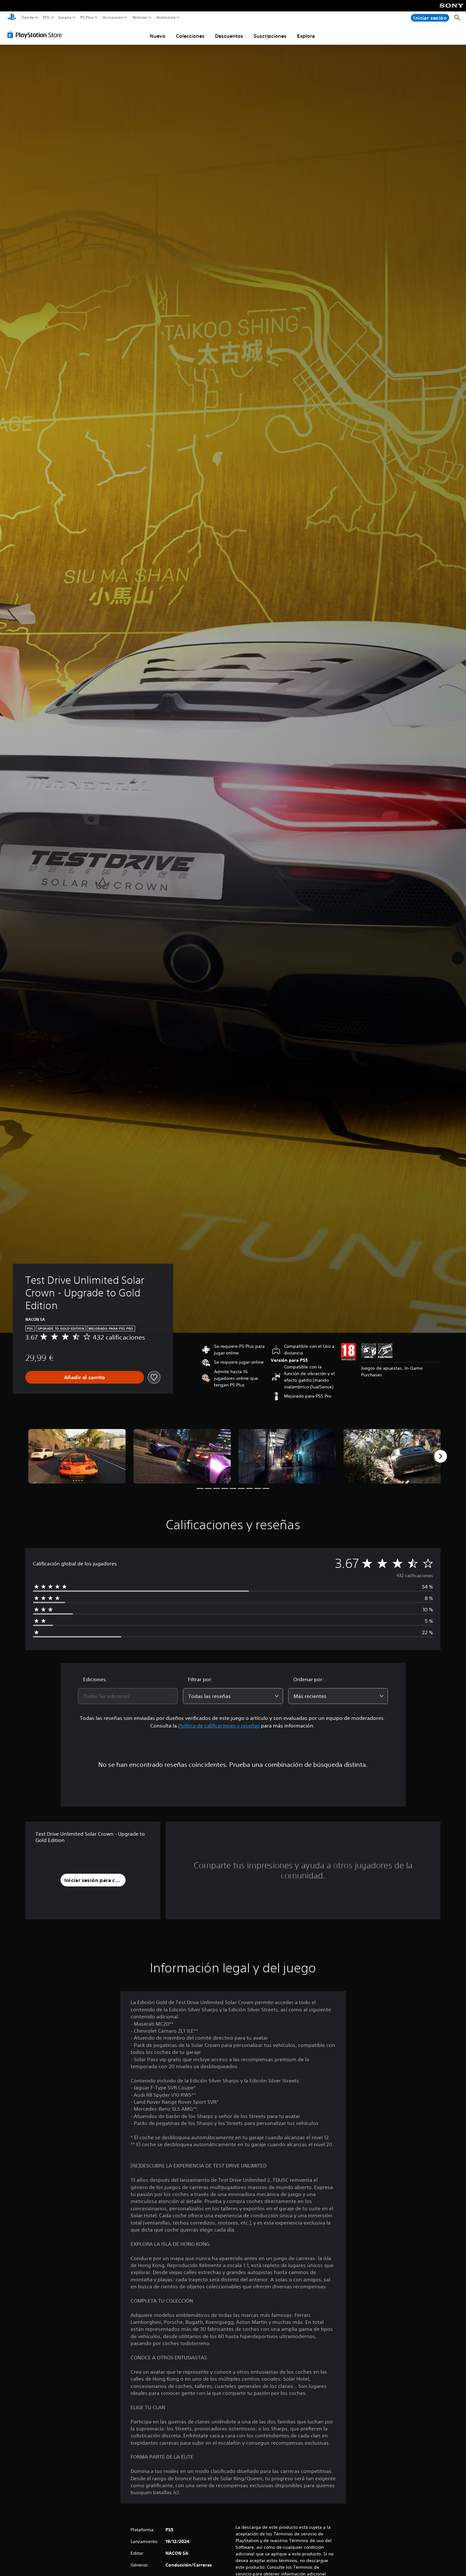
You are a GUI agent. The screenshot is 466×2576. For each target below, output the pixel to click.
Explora (306, 36)
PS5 (46, 17)
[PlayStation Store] (36, 35)
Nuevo (158, 36)
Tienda (28, 17)
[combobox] (128, 1696)
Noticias (139, 17)
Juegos (65, 17)
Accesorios (112, 17)
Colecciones (190, 36)
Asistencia (166, 17)
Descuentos (229, 36)
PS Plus (87, 17)
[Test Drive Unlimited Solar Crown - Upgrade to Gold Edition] (77, 1456)
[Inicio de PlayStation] (12, 18)
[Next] (441, 1456)
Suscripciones (270, 36)
